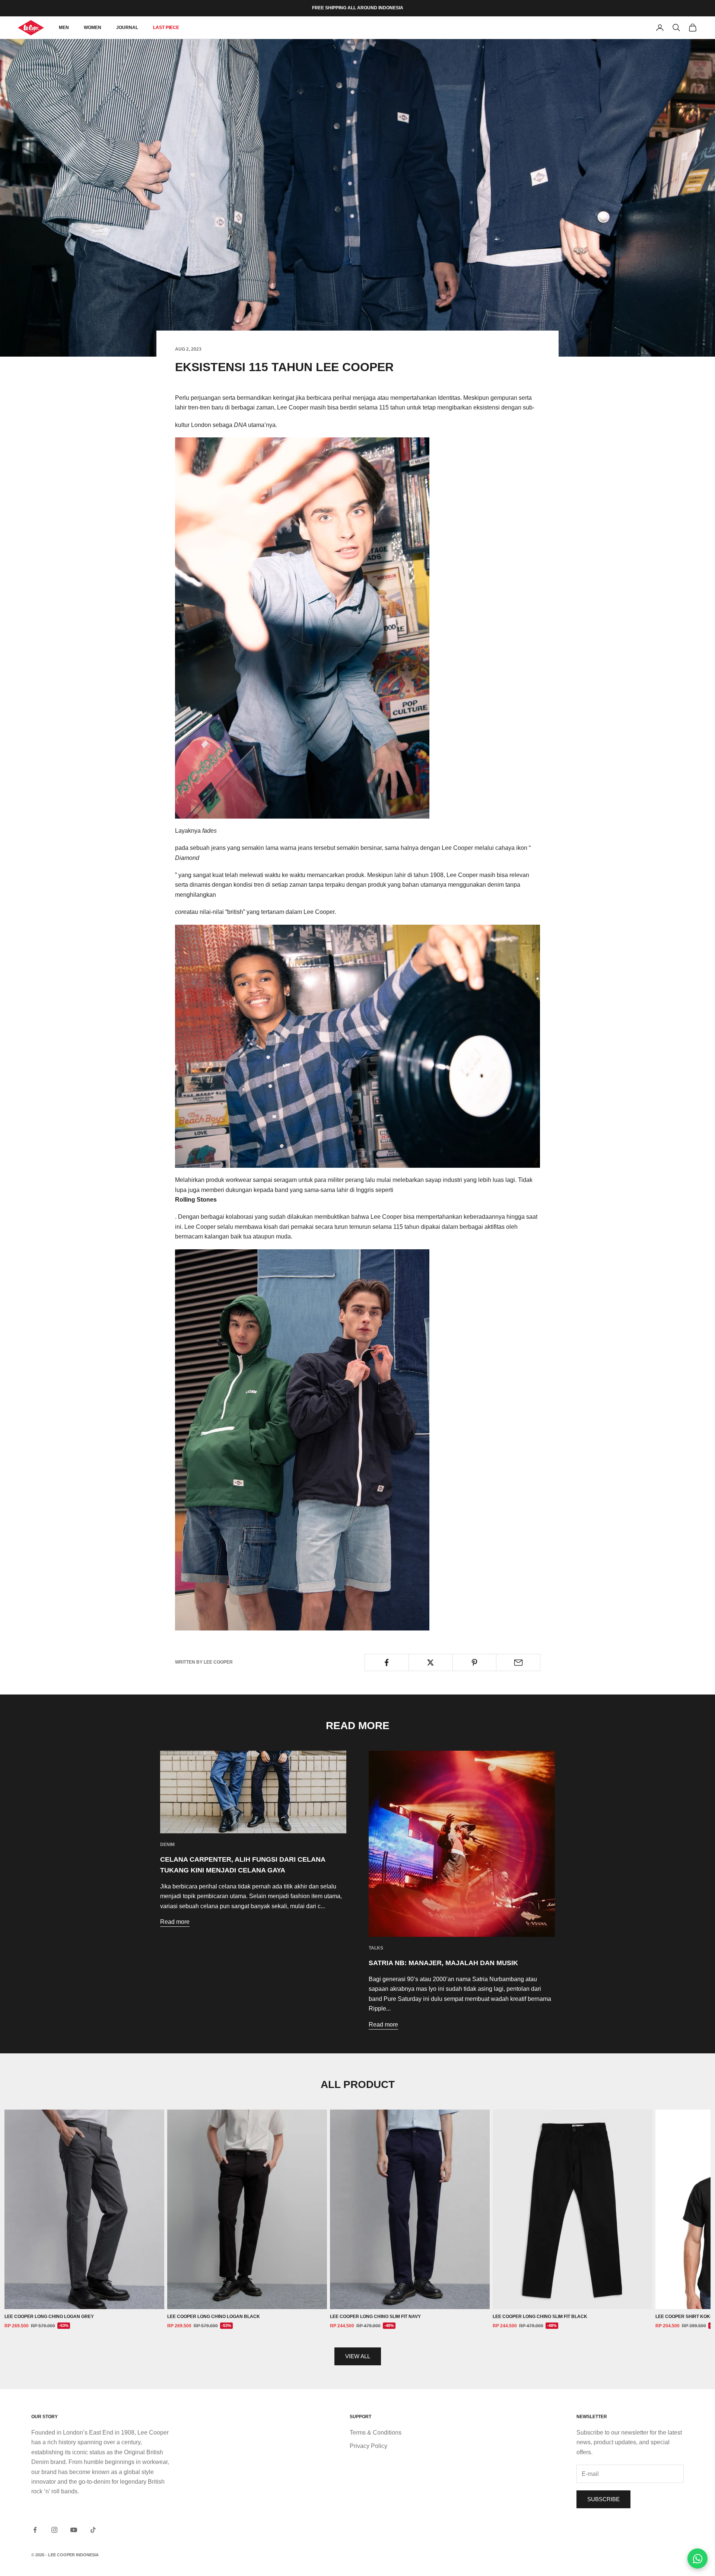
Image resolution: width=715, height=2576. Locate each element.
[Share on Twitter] (431, 1662)
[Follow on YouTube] (74, 2530)
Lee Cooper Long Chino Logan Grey (49, 2317)
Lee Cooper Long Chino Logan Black (214, 2317)
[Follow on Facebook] (35, 2530)
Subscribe (603, 2499)
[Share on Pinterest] (475, 1662)
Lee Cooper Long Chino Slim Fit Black (540, 2317)
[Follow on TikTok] (93, 2530)
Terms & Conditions (376, 2432)
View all (358, 2356)
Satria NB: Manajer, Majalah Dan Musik (443, 1963)
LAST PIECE (166, 28)
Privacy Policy (368, 2446)
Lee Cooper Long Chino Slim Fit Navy (375, 2317)
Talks (376, 1948)
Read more (175, 1922)
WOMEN (93, 28)
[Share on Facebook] (387, 1662)
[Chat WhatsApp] (697, 2559)
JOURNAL (127, 28)
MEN (64, 28)
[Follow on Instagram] (54, 2530)
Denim (167, 1845)
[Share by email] (518, 1662)
